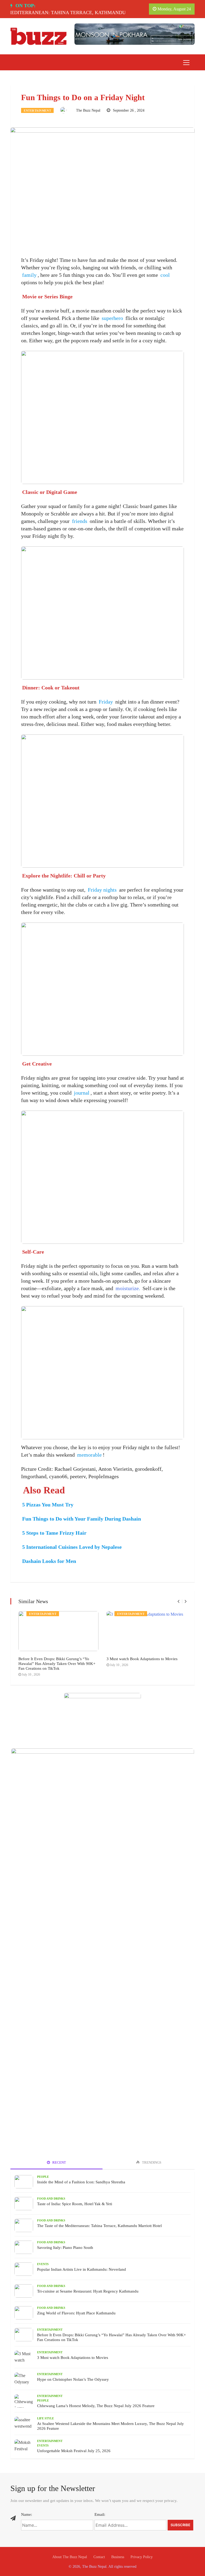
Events (43, 2264)
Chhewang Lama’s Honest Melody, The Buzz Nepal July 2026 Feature (96, 2406)
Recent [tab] (59, 2162)
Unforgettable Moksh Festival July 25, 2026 (74, 2451)
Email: (100, 2514)
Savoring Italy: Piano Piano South (65, 2248)
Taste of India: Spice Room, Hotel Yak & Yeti (75, 2204)
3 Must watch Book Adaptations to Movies (142, 1659)
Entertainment (37, 111)
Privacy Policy (142, 2557)
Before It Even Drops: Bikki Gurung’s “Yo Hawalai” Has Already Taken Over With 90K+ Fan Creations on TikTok (57, 1664)
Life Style (46, 2418)
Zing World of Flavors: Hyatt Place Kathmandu (76, 2313)
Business (118, 2557)
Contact (99, 2557)
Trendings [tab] (151, 2162)
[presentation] (178, 1601)
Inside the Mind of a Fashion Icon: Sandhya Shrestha (81, 2182)
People (43, 2177)
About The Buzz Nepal (70, 2557)
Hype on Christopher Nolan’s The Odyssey (73, 2379)
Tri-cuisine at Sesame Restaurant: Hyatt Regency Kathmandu (88, 2291)
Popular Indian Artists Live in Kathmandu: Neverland (82, 2269)
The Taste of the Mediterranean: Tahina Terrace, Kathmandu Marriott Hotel (99, 2226)
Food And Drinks (51, 2199)
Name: (27, 2514)
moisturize (127, 1288)
